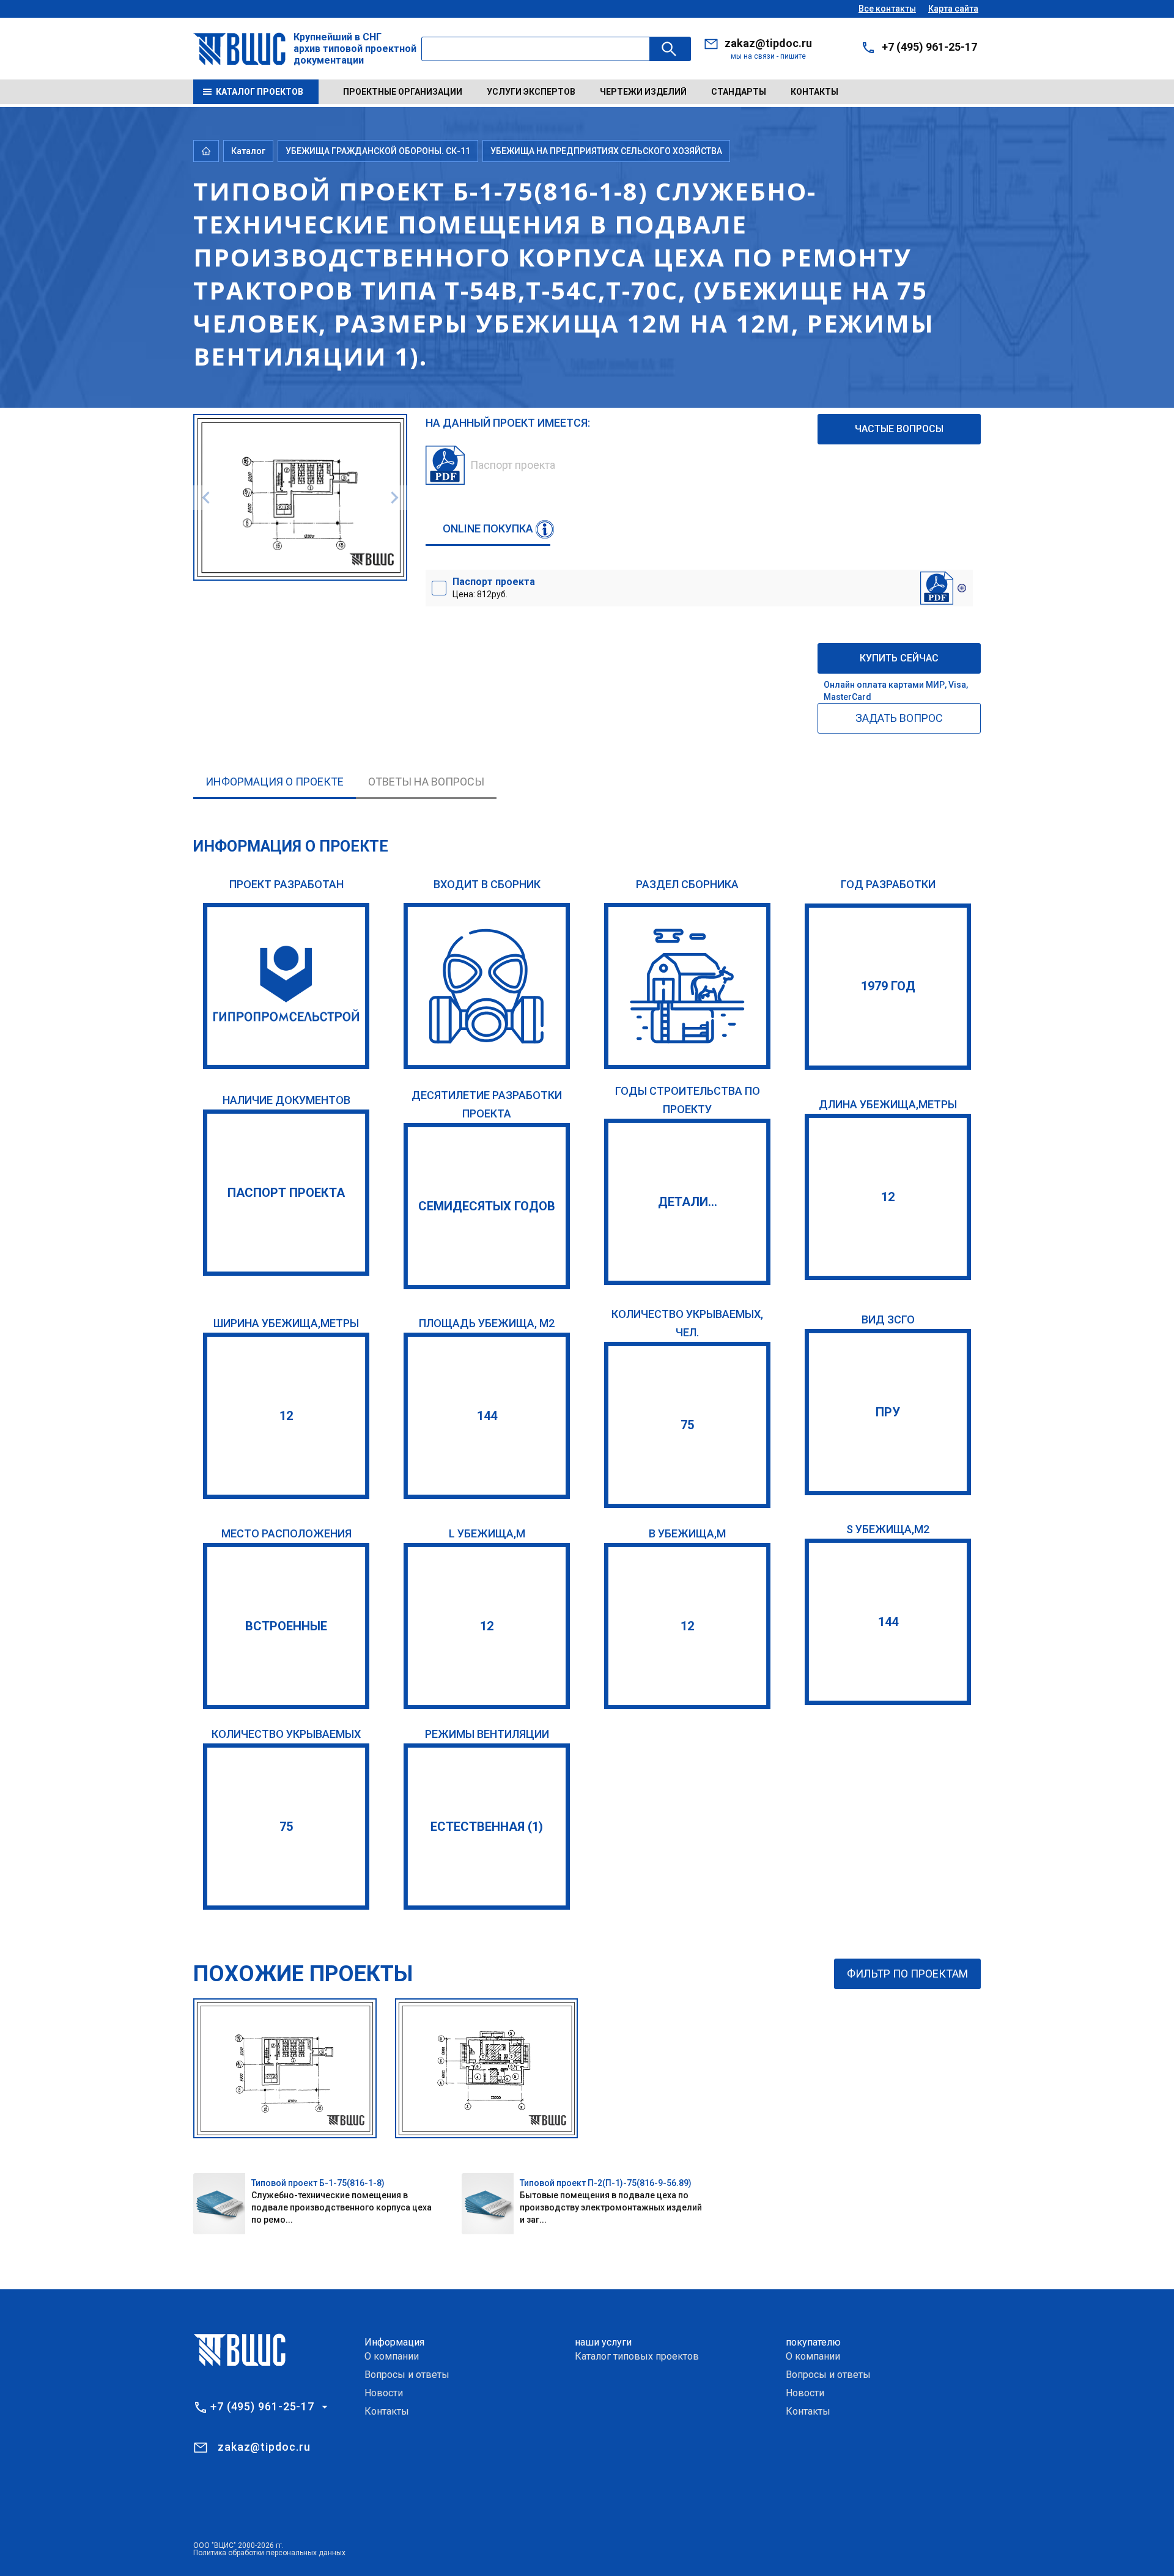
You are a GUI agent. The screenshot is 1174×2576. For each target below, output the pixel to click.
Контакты (814, 92)
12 (888, 1197)
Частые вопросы (899, 429)
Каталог (248, 151)
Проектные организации (403, 92)
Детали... (688, 1202)
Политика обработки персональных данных (269, 2553)
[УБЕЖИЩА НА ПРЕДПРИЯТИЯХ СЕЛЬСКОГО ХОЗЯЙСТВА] (687, 986)
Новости (384, 2393)
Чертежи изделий (643, 92)
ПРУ (888, 1412)
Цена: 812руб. (494, 587)
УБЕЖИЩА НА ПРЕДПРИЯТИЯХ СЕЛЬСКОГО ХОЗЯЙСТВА (606, 151)
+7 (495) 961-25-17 (929, 47)
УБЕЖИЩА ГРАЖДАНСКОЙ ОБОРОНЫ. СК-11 (378, 151)
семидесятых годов (487, 1206)
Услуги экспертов (531, 92)
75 (687, 1425)
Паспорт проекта (286, 1193)
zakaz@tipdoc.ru (768, 43)
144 (487, 1416)
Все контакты (887, 9)
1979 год (888, 986)
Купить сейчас (899, 658)
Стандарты (739, 92)
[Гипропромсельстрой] (286, 986)
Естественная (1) (487, 1827)
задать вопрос (899, 718)
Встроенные (286, 1626)
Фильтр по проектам (907, 1974)
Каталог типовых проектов (637, 2356)
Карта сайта (953, 9)
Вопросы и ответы (407, 2375)
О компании (392, 2356)
